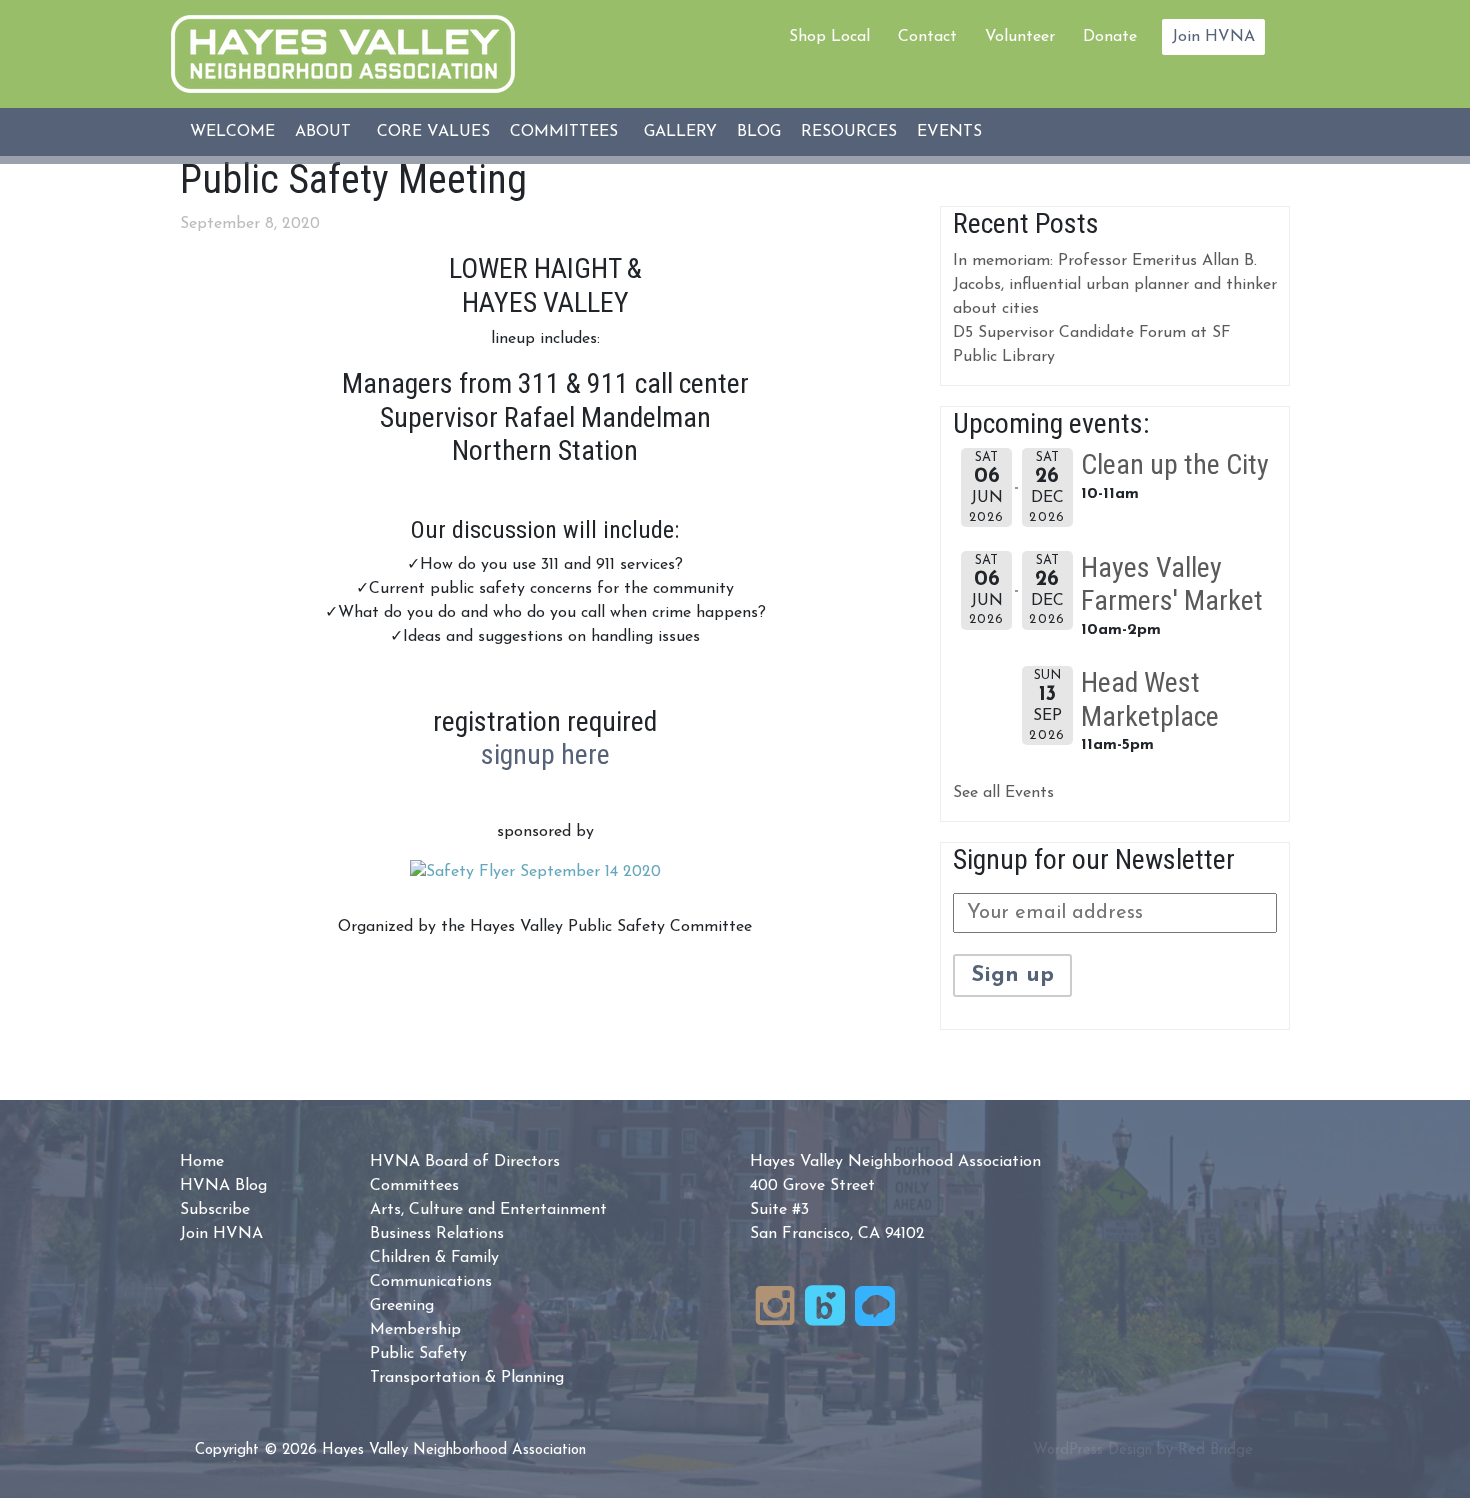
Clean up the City (1175, 464)
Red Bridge (1215, 1450)
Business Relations (437, 1234)
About (323, 132)
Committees (564, 132)
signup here (545, 754)
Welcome (232, 132)
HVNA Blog (223, 1186)
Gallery (680, 132)
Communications (431, 1282)
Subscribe (215, 1210)
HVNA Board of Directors (465, 1162)
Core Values (433, 132)
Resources (849, 132)
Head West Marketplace (1150, 699)
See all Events (1003, 793)
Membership (415, 1330)
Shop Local (829, 37)
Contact (927, 37)
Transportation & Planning (467, 1378)
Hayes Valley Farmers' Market (1172, 584)
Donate (1110, 37)
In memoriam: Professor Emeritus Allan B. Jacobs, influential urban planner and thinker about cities (1115, 285)
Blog (759, 132)
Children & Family (434, 1258)
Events (949, 132)
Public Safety (418, 1354)
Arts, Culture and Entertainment (488, 1210)
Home (202, 1162)
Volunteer (1020, 37)
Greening (402, 1306)
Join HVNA (1213, 37)
